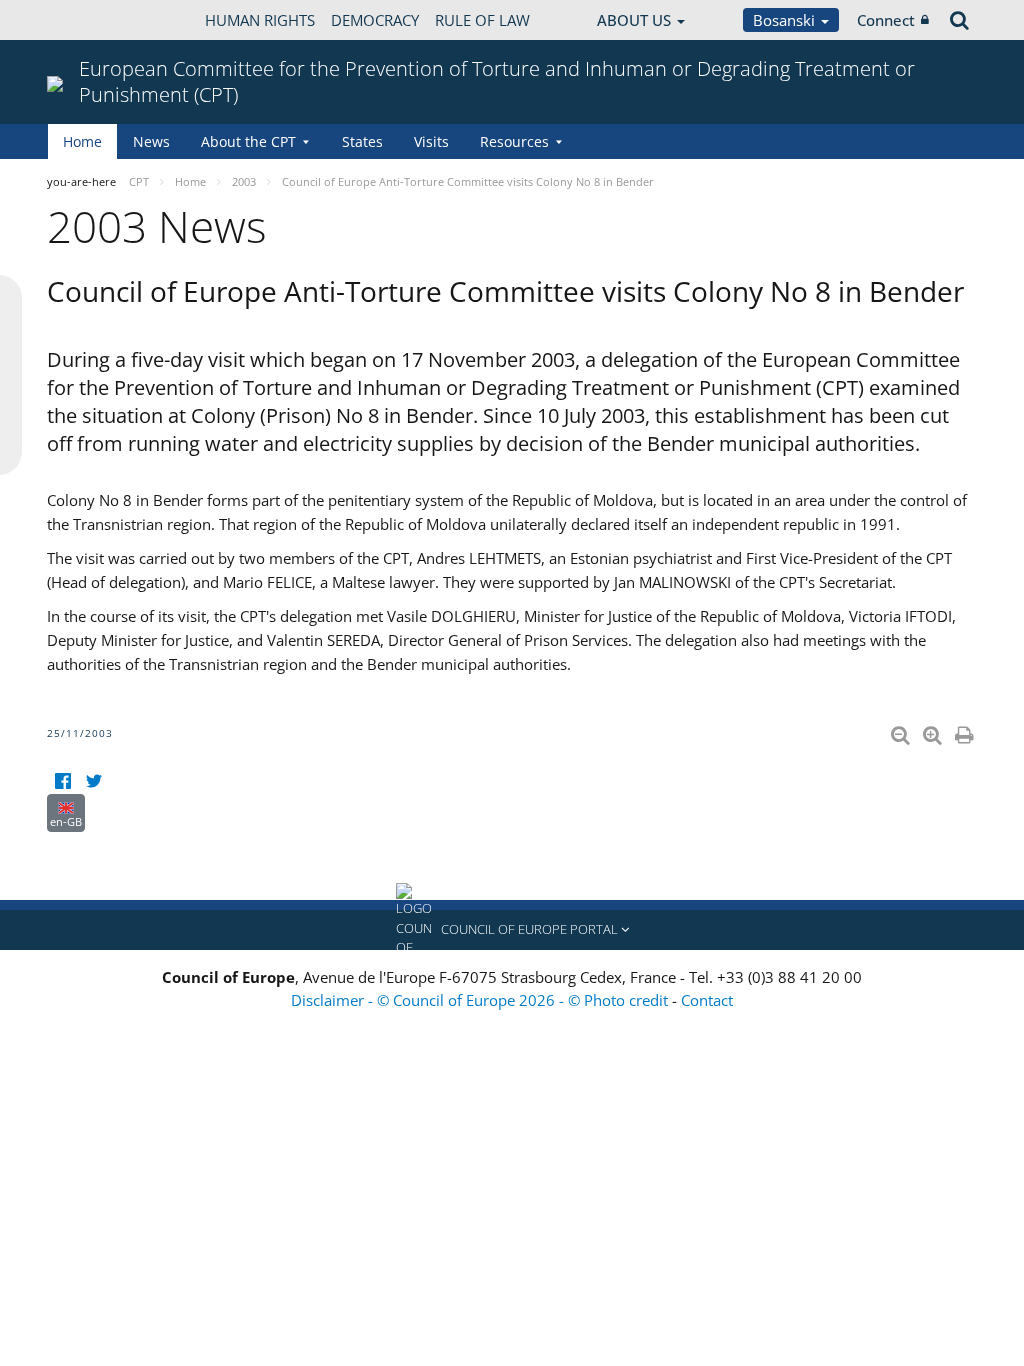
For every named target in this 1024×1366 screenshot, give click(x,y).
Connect (886, 20)
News (151, 141)
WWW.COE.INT (97, 20)
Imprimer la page (966, 731)
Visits (431, 141)
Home (82, 141)
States (362, 141)
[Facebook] (62, 781)
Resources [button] (514, 141)
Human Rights (260, 20)
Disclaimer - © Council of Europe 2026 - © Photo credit (481, 1000)
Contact (707, 1000)
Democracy (375, 20)
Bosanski (786, 20)
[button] (512, 930)
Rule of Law (482, 20)
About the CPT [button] (248, 141)
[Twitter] (93, 781)
